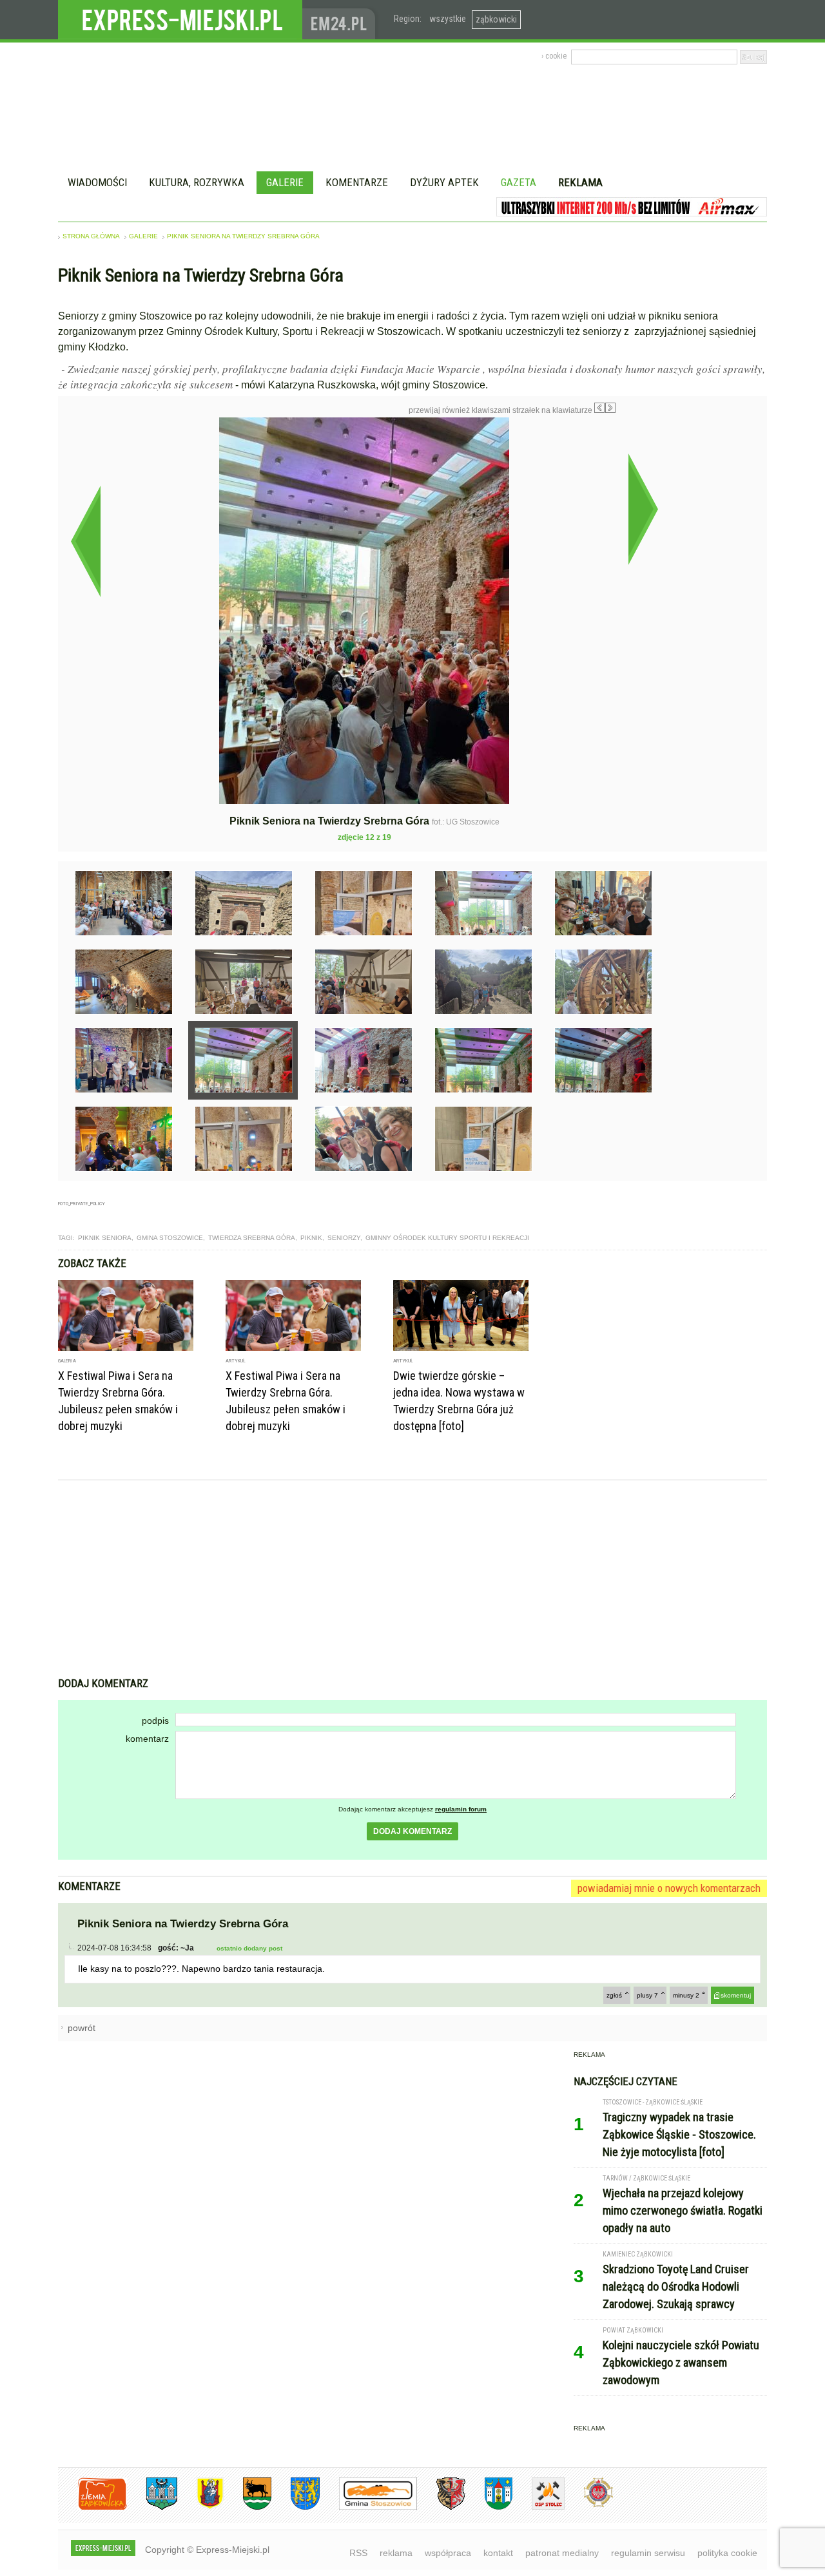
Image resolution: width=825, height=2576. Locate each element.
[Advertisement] (412, 1580)
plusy (647, 1995)
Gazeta (519, 182)
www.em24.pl (342, 20)
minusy (686, 1995)
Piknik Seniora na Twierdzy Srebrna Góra (243, 236)
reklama (396, 2553)
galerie (143, 236)
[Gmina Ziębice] (489, 2507)
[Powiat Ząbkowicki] (92, 2507)
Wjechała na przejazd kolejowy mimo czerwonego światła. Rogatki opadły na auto (683, 2210)
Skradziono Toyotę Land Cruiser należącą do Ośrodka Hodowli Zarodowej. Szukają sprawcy (676, 2286)
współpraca (448, 2553)
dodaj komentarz (412, 1831)
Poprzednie (85, 541)
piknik (311, 1238)
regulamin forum (461, 1809)
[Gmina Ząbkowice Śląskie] (152, 2507)
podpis (155, 1721)
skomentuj (736, 1995)
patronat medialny (562, 2553)
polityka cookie (727, 2553)
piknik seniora (105, 1238)
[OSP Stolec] (539, 2507)
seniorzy (344, 1238)
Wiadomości (97, 182)
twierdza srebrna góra (252, 1238)
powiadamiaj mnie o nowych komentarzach (669, 1888)
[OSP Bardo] (589, 2505)
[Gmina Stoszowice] (368, 2507)
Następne (643, 509)
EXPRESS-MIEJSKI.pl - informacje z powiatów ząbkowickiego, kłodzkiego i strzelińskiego (180, 20)
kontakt (498, 2553)
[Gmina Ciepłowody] (247, 2507)
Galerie (285, 182)
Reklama (580, 182)
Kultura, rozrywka (197, 182)
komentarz (147, 1739)
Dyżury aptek (444, 182)
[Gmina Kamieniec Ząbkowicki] (296, 2507)
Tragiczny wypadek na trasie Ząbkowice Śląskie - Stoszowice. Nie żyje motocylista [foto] (679, 2134)
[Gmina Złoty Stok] (441, 2507)
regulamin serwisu (648, 2553)
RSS (358, 2553)
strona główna (91, 236)
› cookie (554, 56)
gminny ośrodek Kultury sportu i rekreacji (447, 1238)
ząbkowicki (496, 19)
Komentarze (357, 182)
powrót (82, 2028)
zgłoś (614, 1995)
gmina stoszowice (170, 1238)
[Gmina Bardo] (200, 2507)
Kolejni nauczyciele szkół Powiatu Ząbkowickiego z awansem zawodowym (681, 2362)
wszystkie (448, 19)
